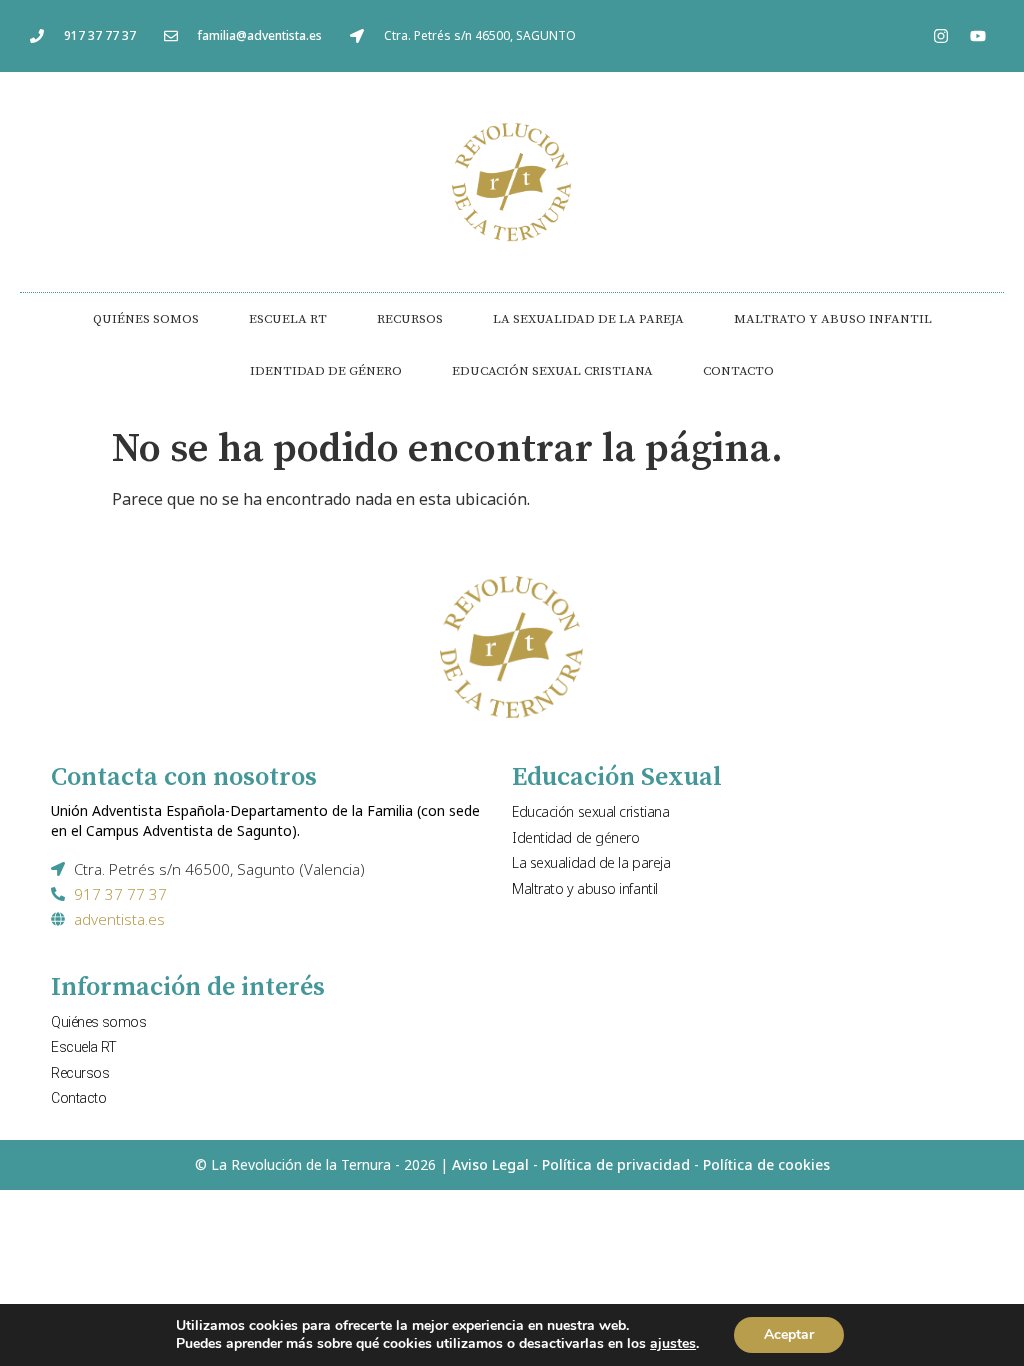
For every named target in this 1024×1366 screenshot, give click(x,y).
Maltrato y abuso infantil (833, 319)
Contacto (738, 371)
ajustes (673, 1344)
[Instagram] (941, 36)
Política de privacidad (616, 1164)
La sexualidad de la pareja (588, 319)
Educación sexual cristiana (552, 371)
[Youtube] (978, 36)
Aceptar (789, 1334)
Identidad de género (326, 371)
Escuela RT (288, 319)
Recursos (410, 319)
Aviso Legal (490, 1164)
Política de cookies (766, 1164)
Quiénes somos (146, 319)
